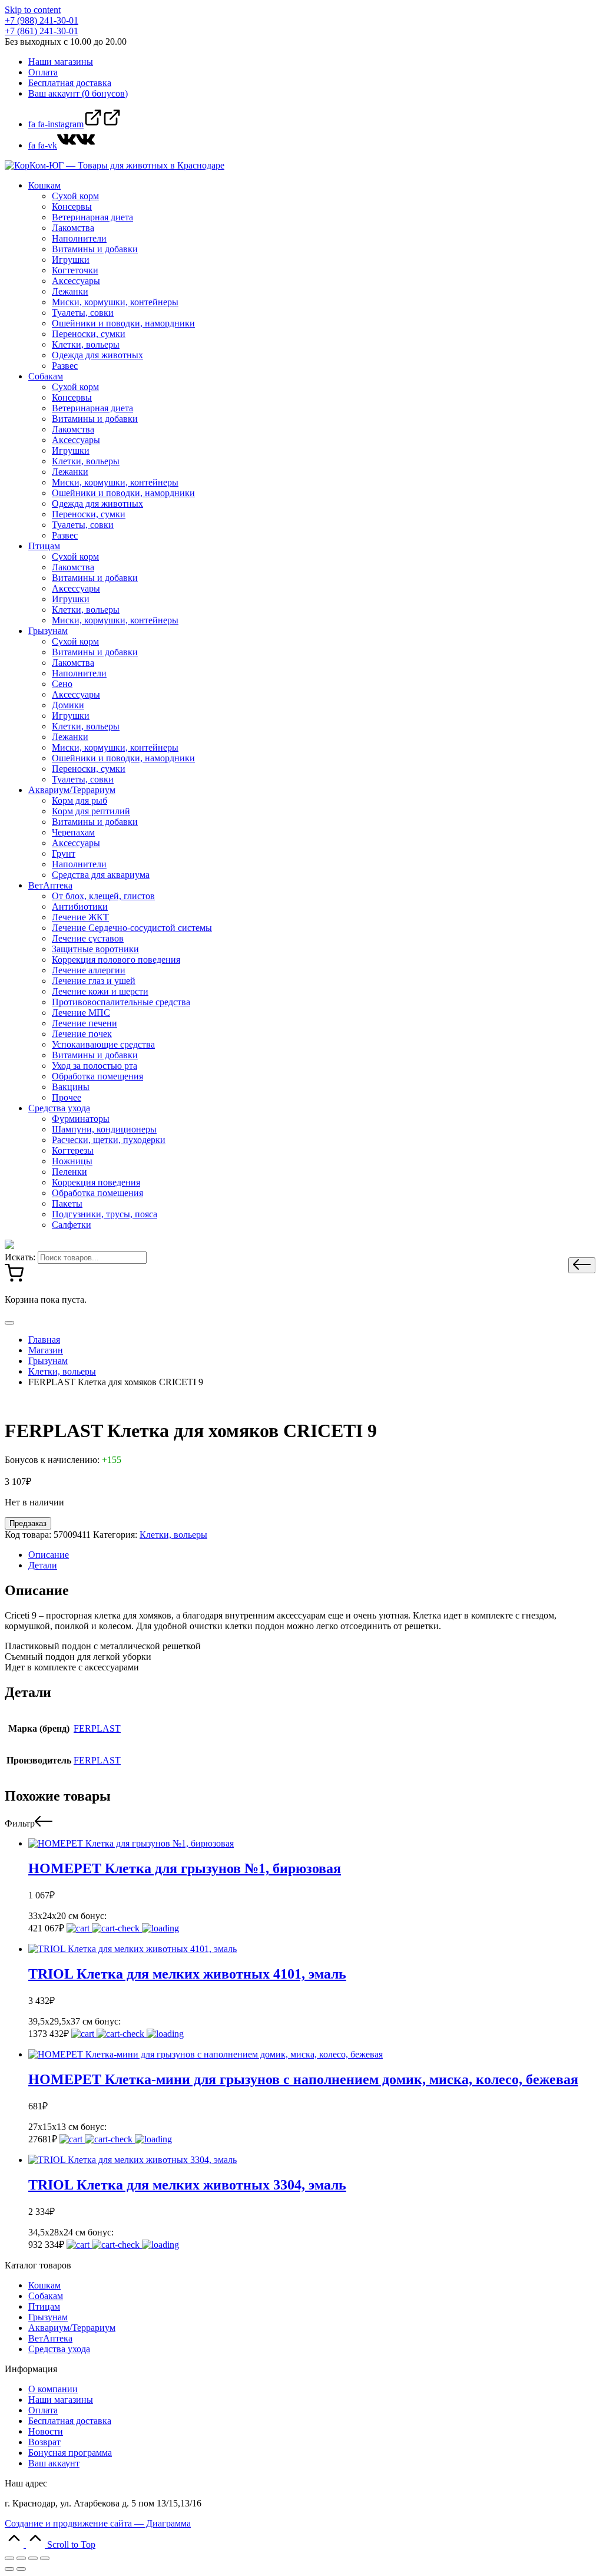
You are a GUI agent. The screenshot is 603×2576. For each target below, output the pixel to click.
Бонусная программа (70, 2453)
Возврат (44, 2442)
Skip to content (33, 10)
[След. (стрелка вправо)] (21, 2569)
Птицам (44, 2306)
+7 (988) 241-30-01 (42, 20)
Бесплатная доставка (70, 2421)
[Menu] (9, 1323)
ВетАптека (50, 2338)
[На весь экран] (33, 2558)
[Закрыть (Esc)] (9, 2558)
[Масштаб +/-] (45, 2558)
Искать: (20, 1257)
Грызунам (48, 2317)
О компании (53, 2389)
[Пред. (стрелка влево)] (9, 2569)
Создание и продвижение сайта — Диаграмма (98, 2523)
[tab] (313, 1555)
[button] (582, 1265)
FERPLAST (97, 1728)
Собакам (46, 2296)
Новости (46, 2431)
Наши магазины (61, 2400)
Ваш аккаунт (54, 2463)
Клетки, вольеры (173, 1535)
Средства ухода (59, 2349)
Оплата (43, 2410)
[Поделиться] (21, 2558)
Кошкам (44, 2285)
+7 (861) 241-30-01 (42, 31)
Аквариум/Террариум (72, 2328)
